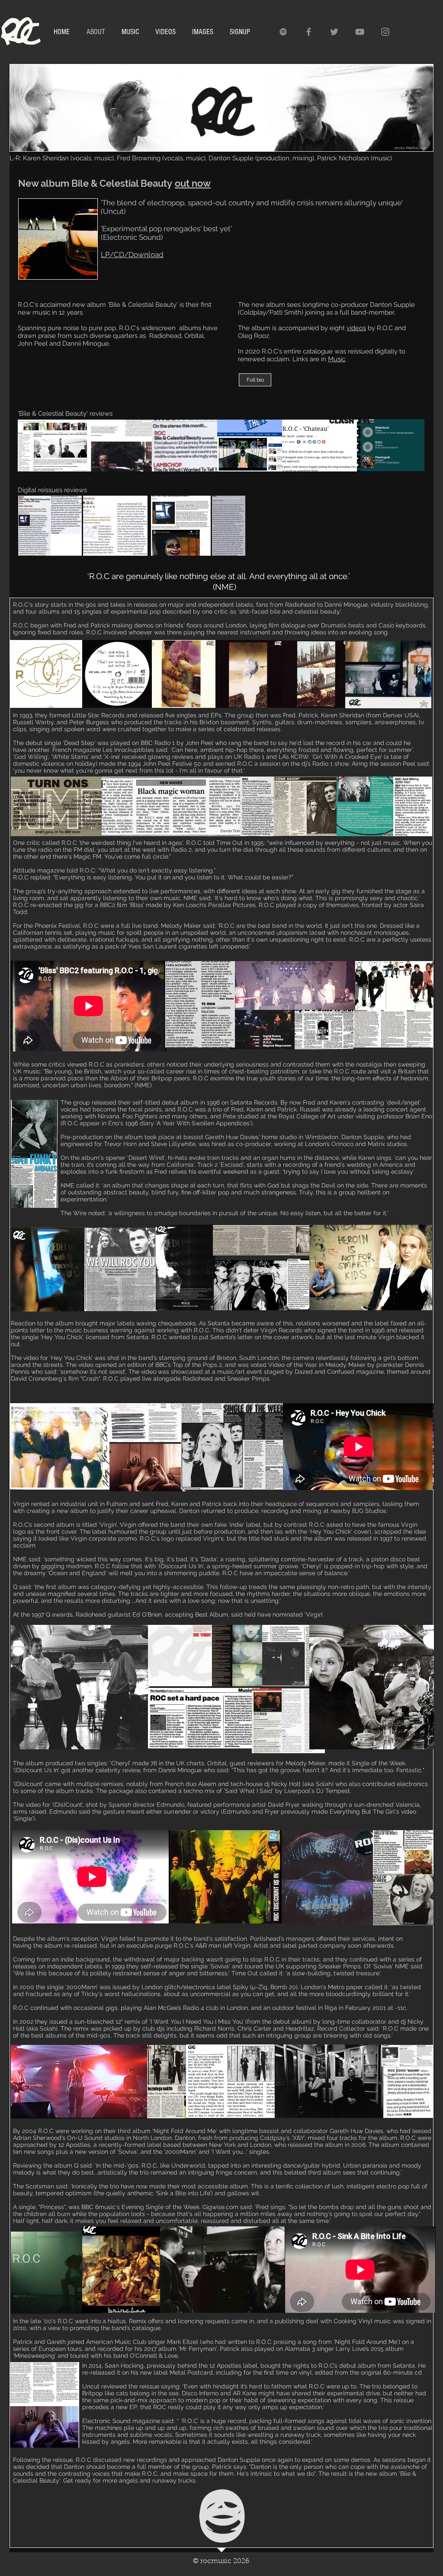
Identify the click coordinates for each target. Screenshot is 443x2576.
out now (193, 183)
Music (337, 359)
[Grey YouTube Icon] (360, 32)
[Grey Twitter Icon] (334, 32)
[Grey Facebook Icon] (309, 32)
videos (356, 328)
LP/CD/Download (132, 255)
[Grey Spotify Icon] (283, 32)
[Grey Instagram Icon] (385, 32)
